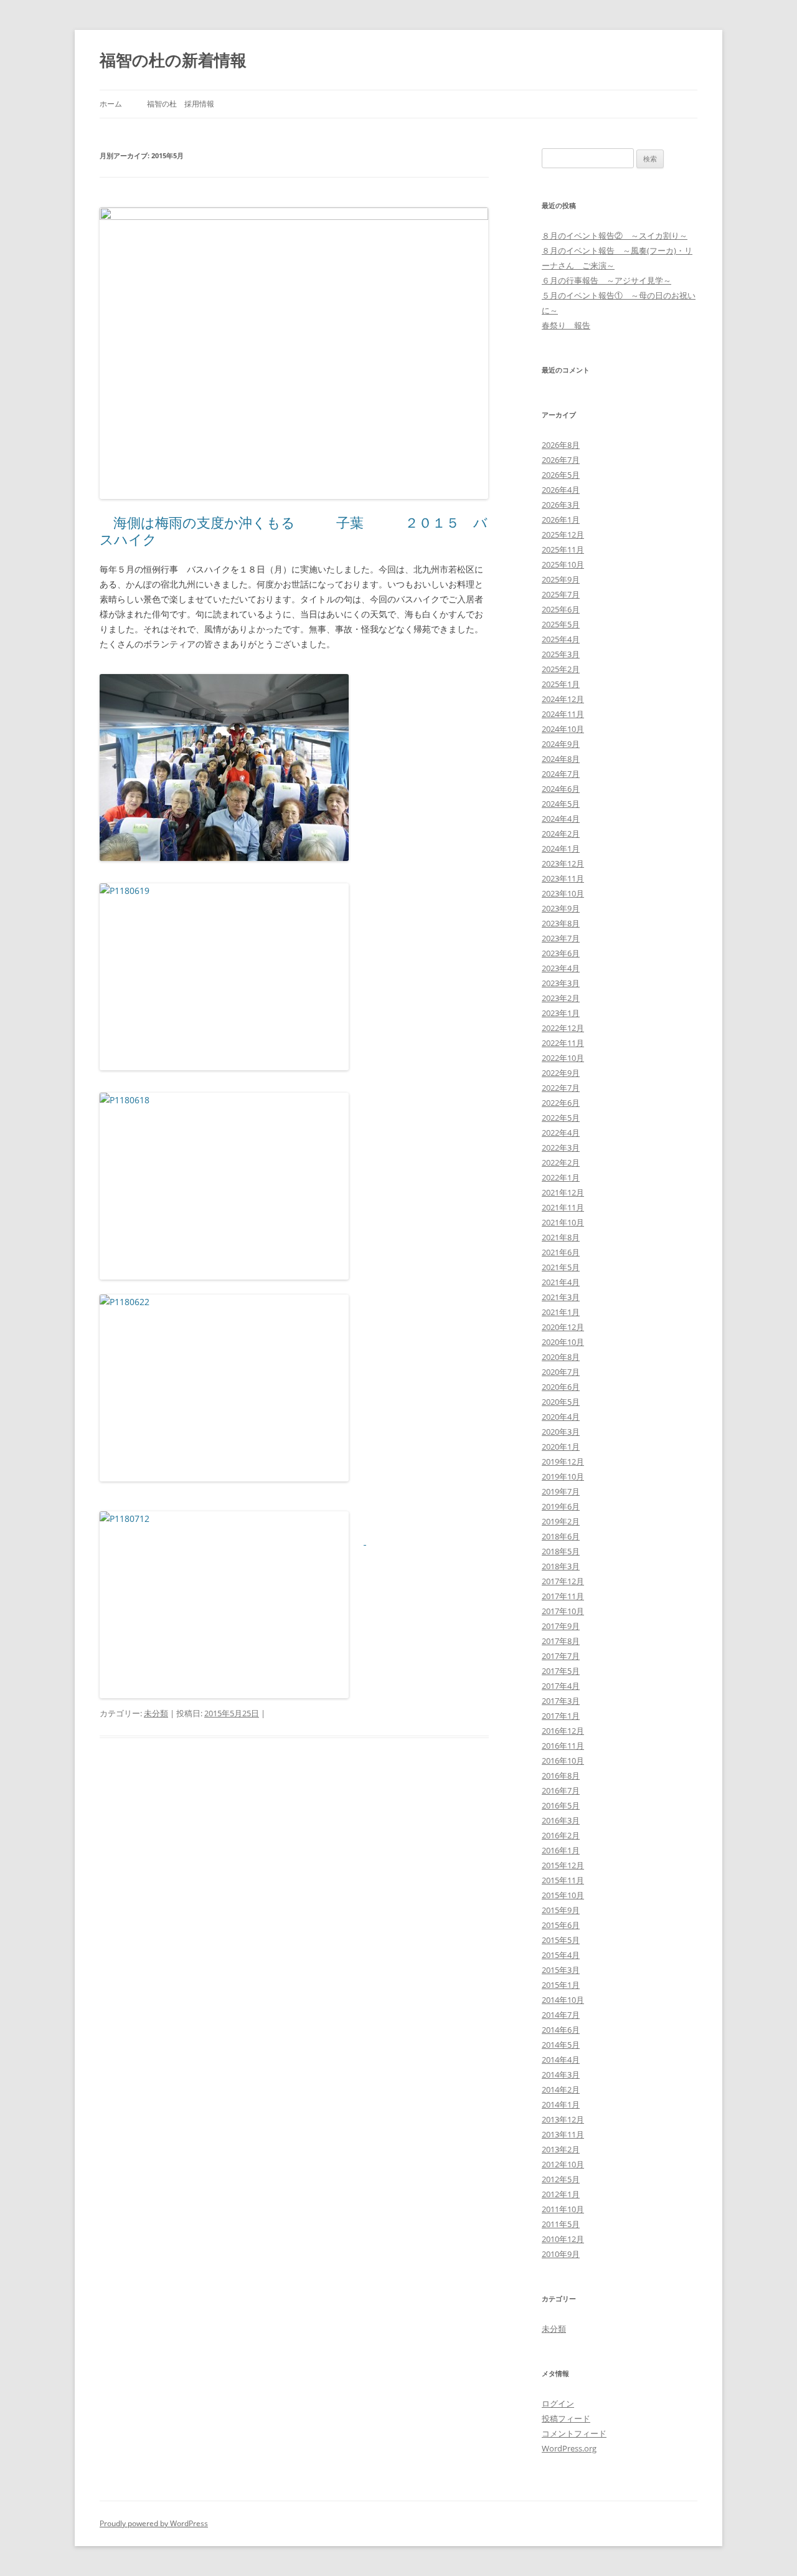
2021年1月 (561, 1312)
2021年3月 (561, 1297)
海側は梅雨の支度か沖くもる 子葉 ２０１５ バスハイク (294, 530)
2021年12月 (563, 1192)
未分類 (156, 1713)
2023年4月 (561, 968)
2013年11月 (563, 2134)
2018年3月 (561, 1566)
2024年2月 (561, 834)
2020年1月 (561, 1447)
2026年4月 (561, 490)
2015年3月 (561, 1970)
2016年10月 (563, 1761)
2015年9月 (561, 1910)
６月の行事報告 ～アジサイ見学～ (606, 280)
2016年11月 (563, 1746)
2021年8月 (561, 1237)
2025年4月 (561, 639)
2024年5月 (561, 804)
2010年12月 (563, 2239)
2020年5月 (561, 1402)
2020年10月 (563, 1342)
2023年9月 (561, 908)
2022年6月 (561, 1103)
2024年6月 (561, 789)
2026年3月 (561, 505)
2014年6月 (561, 2030)
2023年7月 (561, 938)
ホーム (111, 104)
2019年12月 (563, 1461)
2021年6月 (561, 1252)
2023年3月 (561, 983)
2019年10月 (563, 1476)
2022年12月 (563, 1028)
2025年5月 (561, 624)
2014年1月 (561, 2104)
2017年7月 (561, 1656)
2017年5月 (561, 1671)
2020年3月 (561, 1432)
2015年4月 (561, 1955)
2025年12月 (563, 535)
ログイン (558, 2403)
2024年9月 (561, 744)
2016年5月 (561, 1805)
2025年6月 (561, 609)
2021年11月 (563, 1207)
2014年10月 (563, 2000)
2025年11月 (563, 549)
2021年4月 (561, 1282)
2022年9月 (561, 1073)
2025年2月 (561, 669)
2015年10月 (563, 1895)
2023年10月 (563, 893)
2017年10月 (563, 1611)
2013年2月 (561, 2149)
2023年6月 (561, 953)
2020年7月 (561, 1372)
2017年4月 (561, 1686)
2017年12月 (563, 1581)
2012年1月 (561, 2194)
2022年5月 (561, 1118)
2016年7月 (561, 1790)
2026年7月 (561, 460)
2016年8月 (561, 1775)
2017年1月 (561, 1716)
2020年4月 (561, 1417)
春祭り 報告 (566, 325)
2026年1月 (561, 520)
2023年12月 (563, 863)
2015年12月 (563, 1865)
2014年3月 (561, 2075)
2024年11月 (563, 714)
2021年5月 (561, 1267)
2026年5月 (561, 475)
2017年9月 (561, 1626)
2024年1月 (561, 848)
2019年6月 (561, 1506)
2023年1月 (561, 1013)
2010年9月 (561, 2254)
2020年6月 (561, 1387)
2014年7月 (561, 2015)
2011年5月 (561, 2224)
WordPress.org (569, 2448)
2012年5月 (561, 2179)
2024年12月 (563, 699)
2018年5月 (561, 1551)
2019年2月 (561, 1521)
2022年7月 (561, 1088)
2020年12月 (563, 1327)
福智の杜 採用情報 (181, 104)
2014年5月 (561, 2045)
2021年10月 (563, 1222)
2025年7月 (561, 594)
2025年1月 (561, 684)
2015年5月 (561, 1940)
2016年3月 (561, 1820)
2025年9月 (561, 579)
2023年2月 (561, 998)
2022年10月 (563, 1058)
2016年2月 (561, 1835)
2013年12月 (563, 2119)
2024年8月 (561, 759)
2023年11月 (563, 878)
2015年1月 (561, 1985)
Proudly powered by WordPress (154, 2523)
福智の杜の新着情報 (173, 60)
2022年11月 (563, 1043)
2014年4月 (561, 2060)
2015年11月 (563, 1880)
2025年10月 (563, 564)
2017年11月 (563, 1596)
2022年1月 (561, 1177)
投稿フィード (566, 2418)
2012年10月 (563, 2164)
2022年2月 (561, 1162)
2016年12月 (563, 1731)
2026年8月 (561, 445)
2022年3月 (561, 1148)
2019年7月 (561, 1491)
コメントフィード (574, 2433)
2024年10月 (563, 729)
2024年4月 (561, 819)
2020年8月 (561, 1357)
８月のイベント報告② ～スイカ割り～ (615, 235)
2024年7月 (561, 774)
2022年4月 (561, 1133)
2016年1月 (561, 1850)
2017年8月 (561, 1641)
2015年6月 (561, 1925)
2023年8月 (561, 923)
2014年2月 (561, 2089)
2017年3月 (561, 1701)
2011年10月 (563, 2209)
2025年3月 (561, 654)
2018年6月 (561, 1536)
